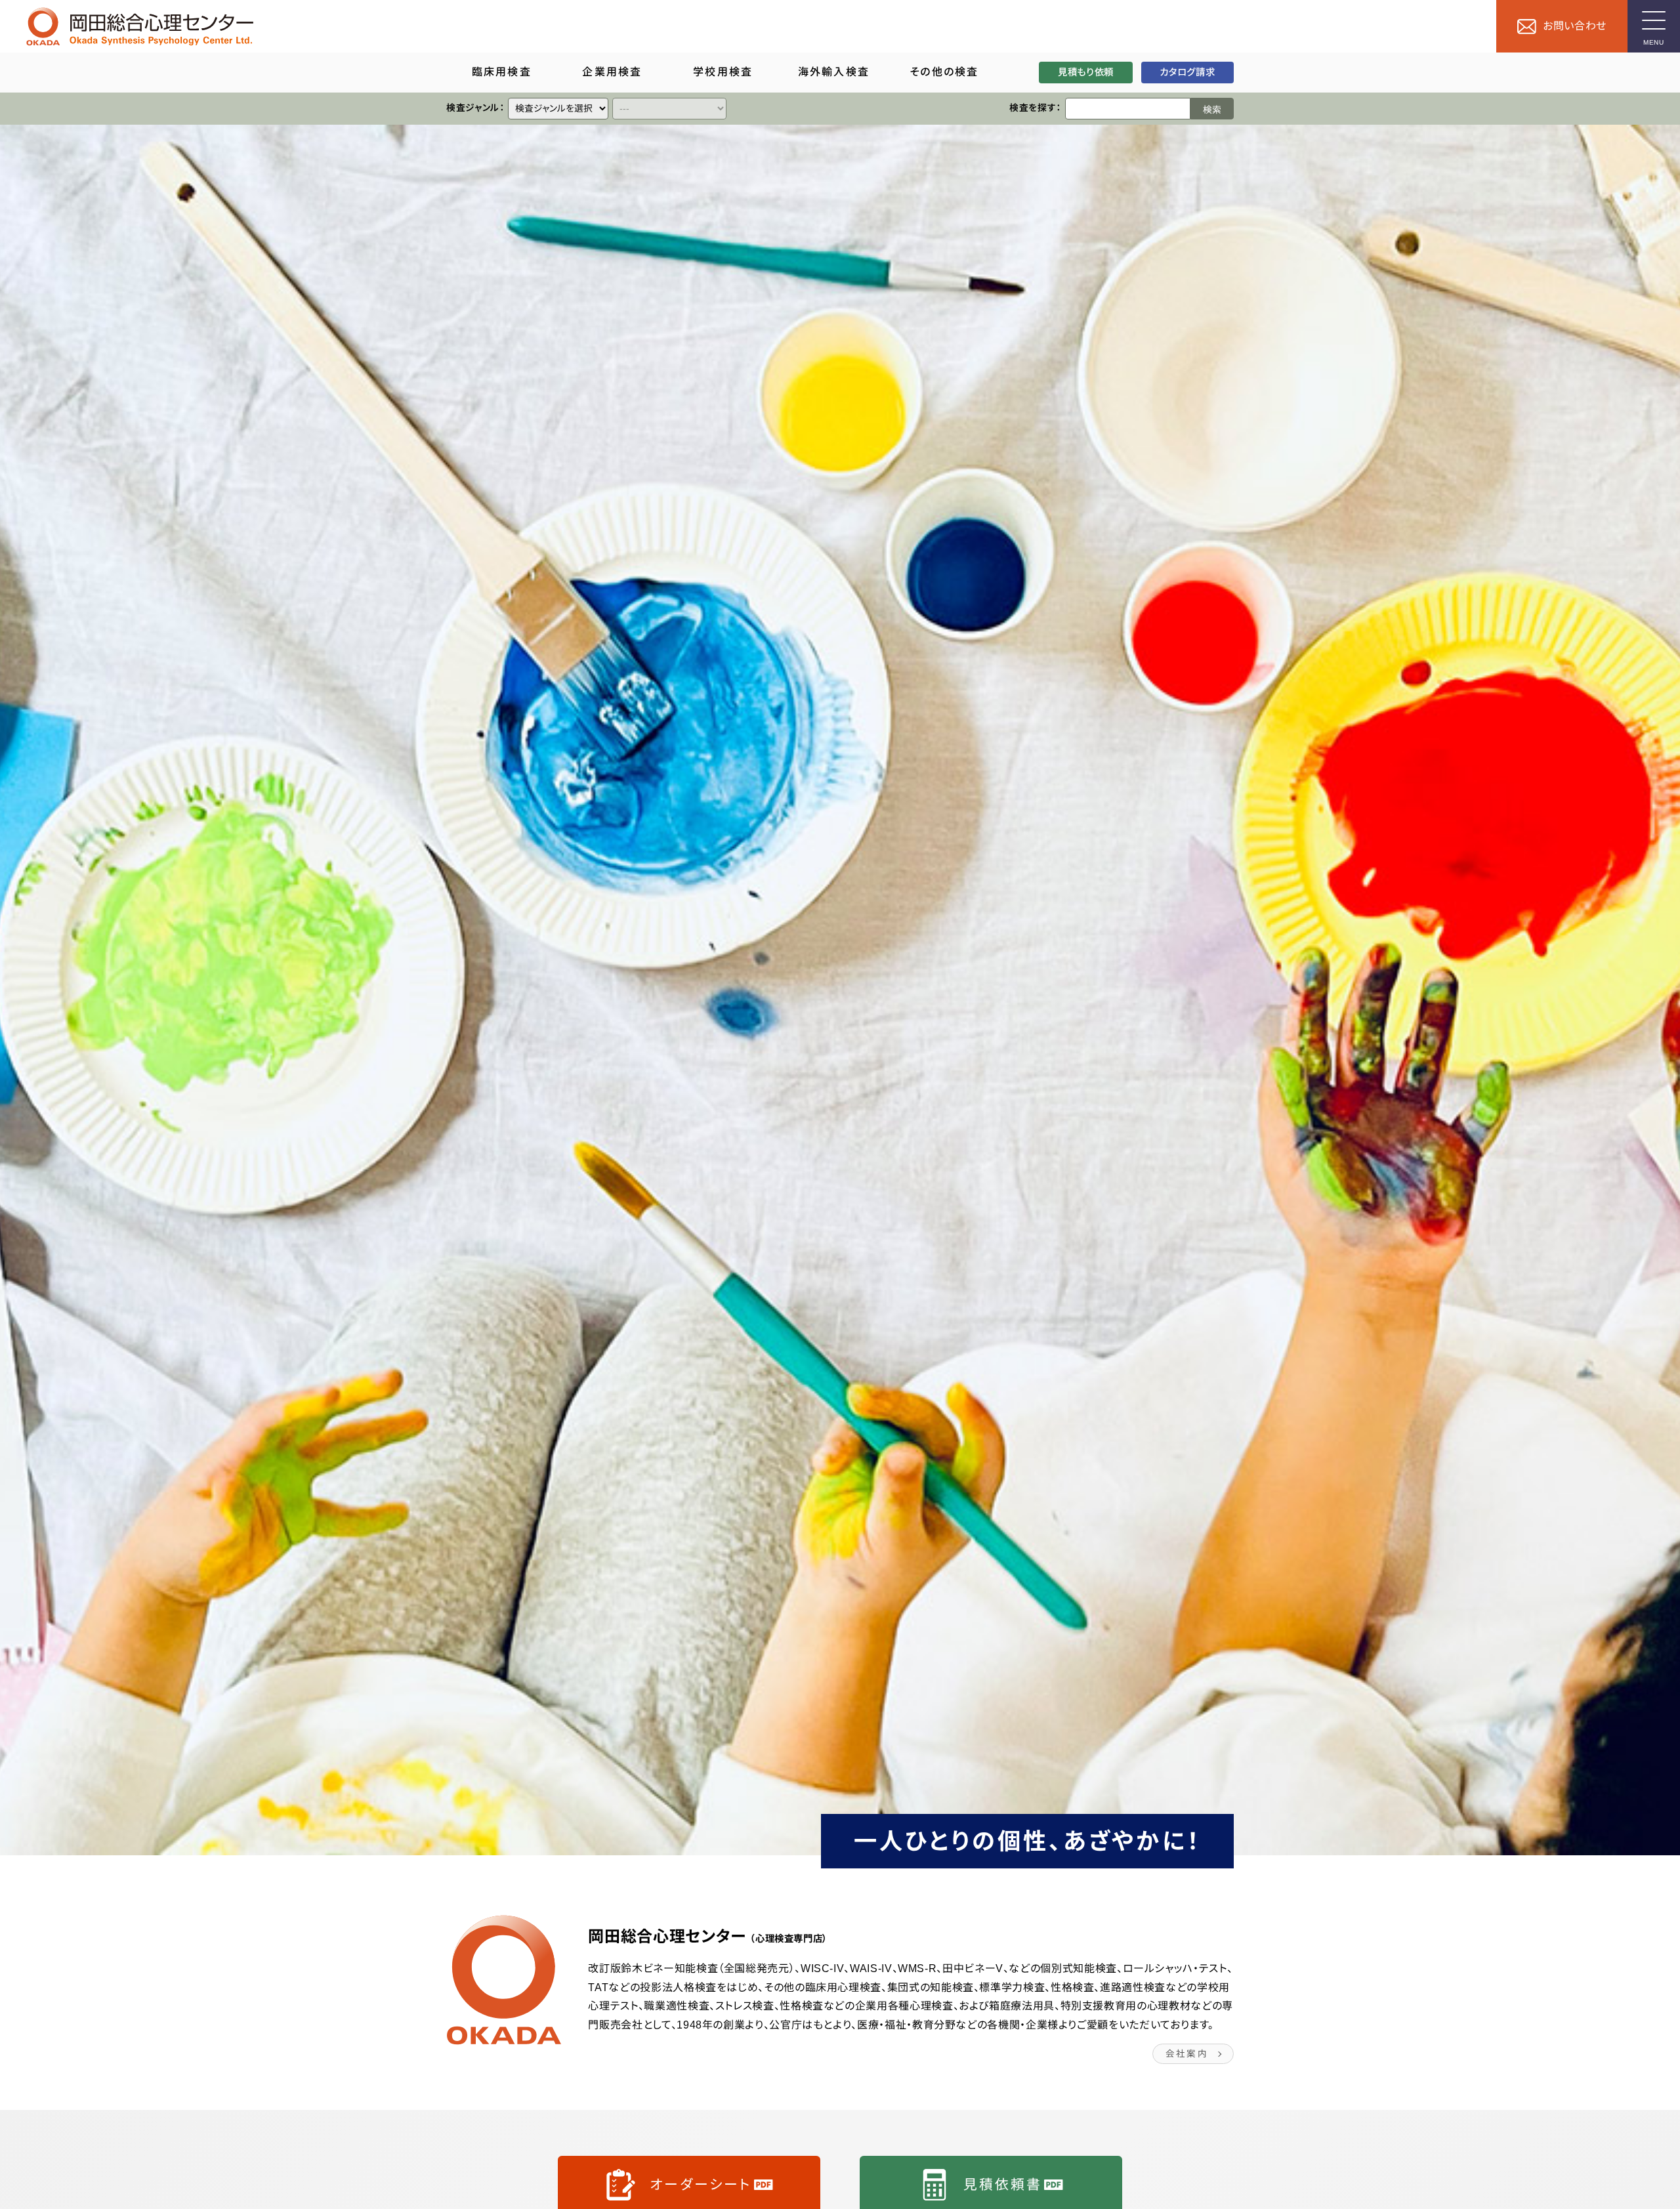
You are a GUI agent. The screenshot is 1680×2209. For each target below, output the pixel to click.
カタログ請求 (1187, 72)
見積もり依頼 (1086, 72)
